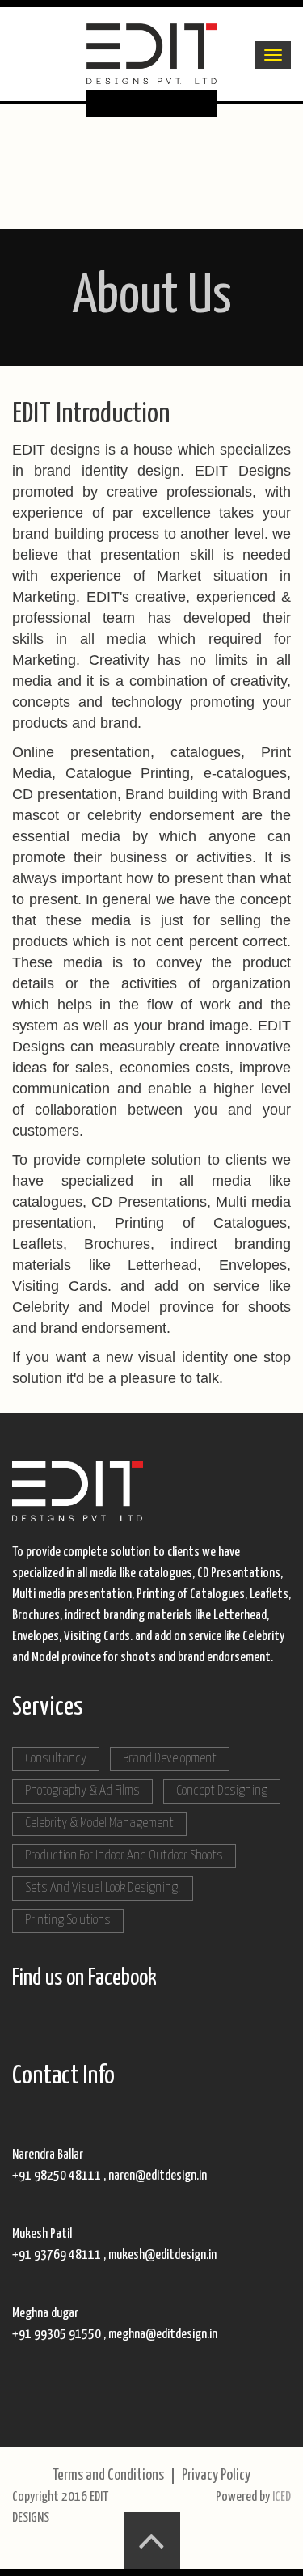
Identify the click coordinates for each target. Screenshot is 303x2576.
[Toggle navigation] (273, 55)
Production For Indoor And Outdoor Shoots (124, 1856)
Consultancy (56, 1759)
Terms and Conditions (108, 2475)
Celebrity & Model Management (99, 1823)
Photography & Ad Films (82, 1791)
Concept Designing (222, 1791)
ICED (282, 2497)
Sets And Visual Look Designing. (103, 1888)
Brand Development (170, 1759)
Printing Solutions (68, 1920)
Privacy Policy (216, 2475)
